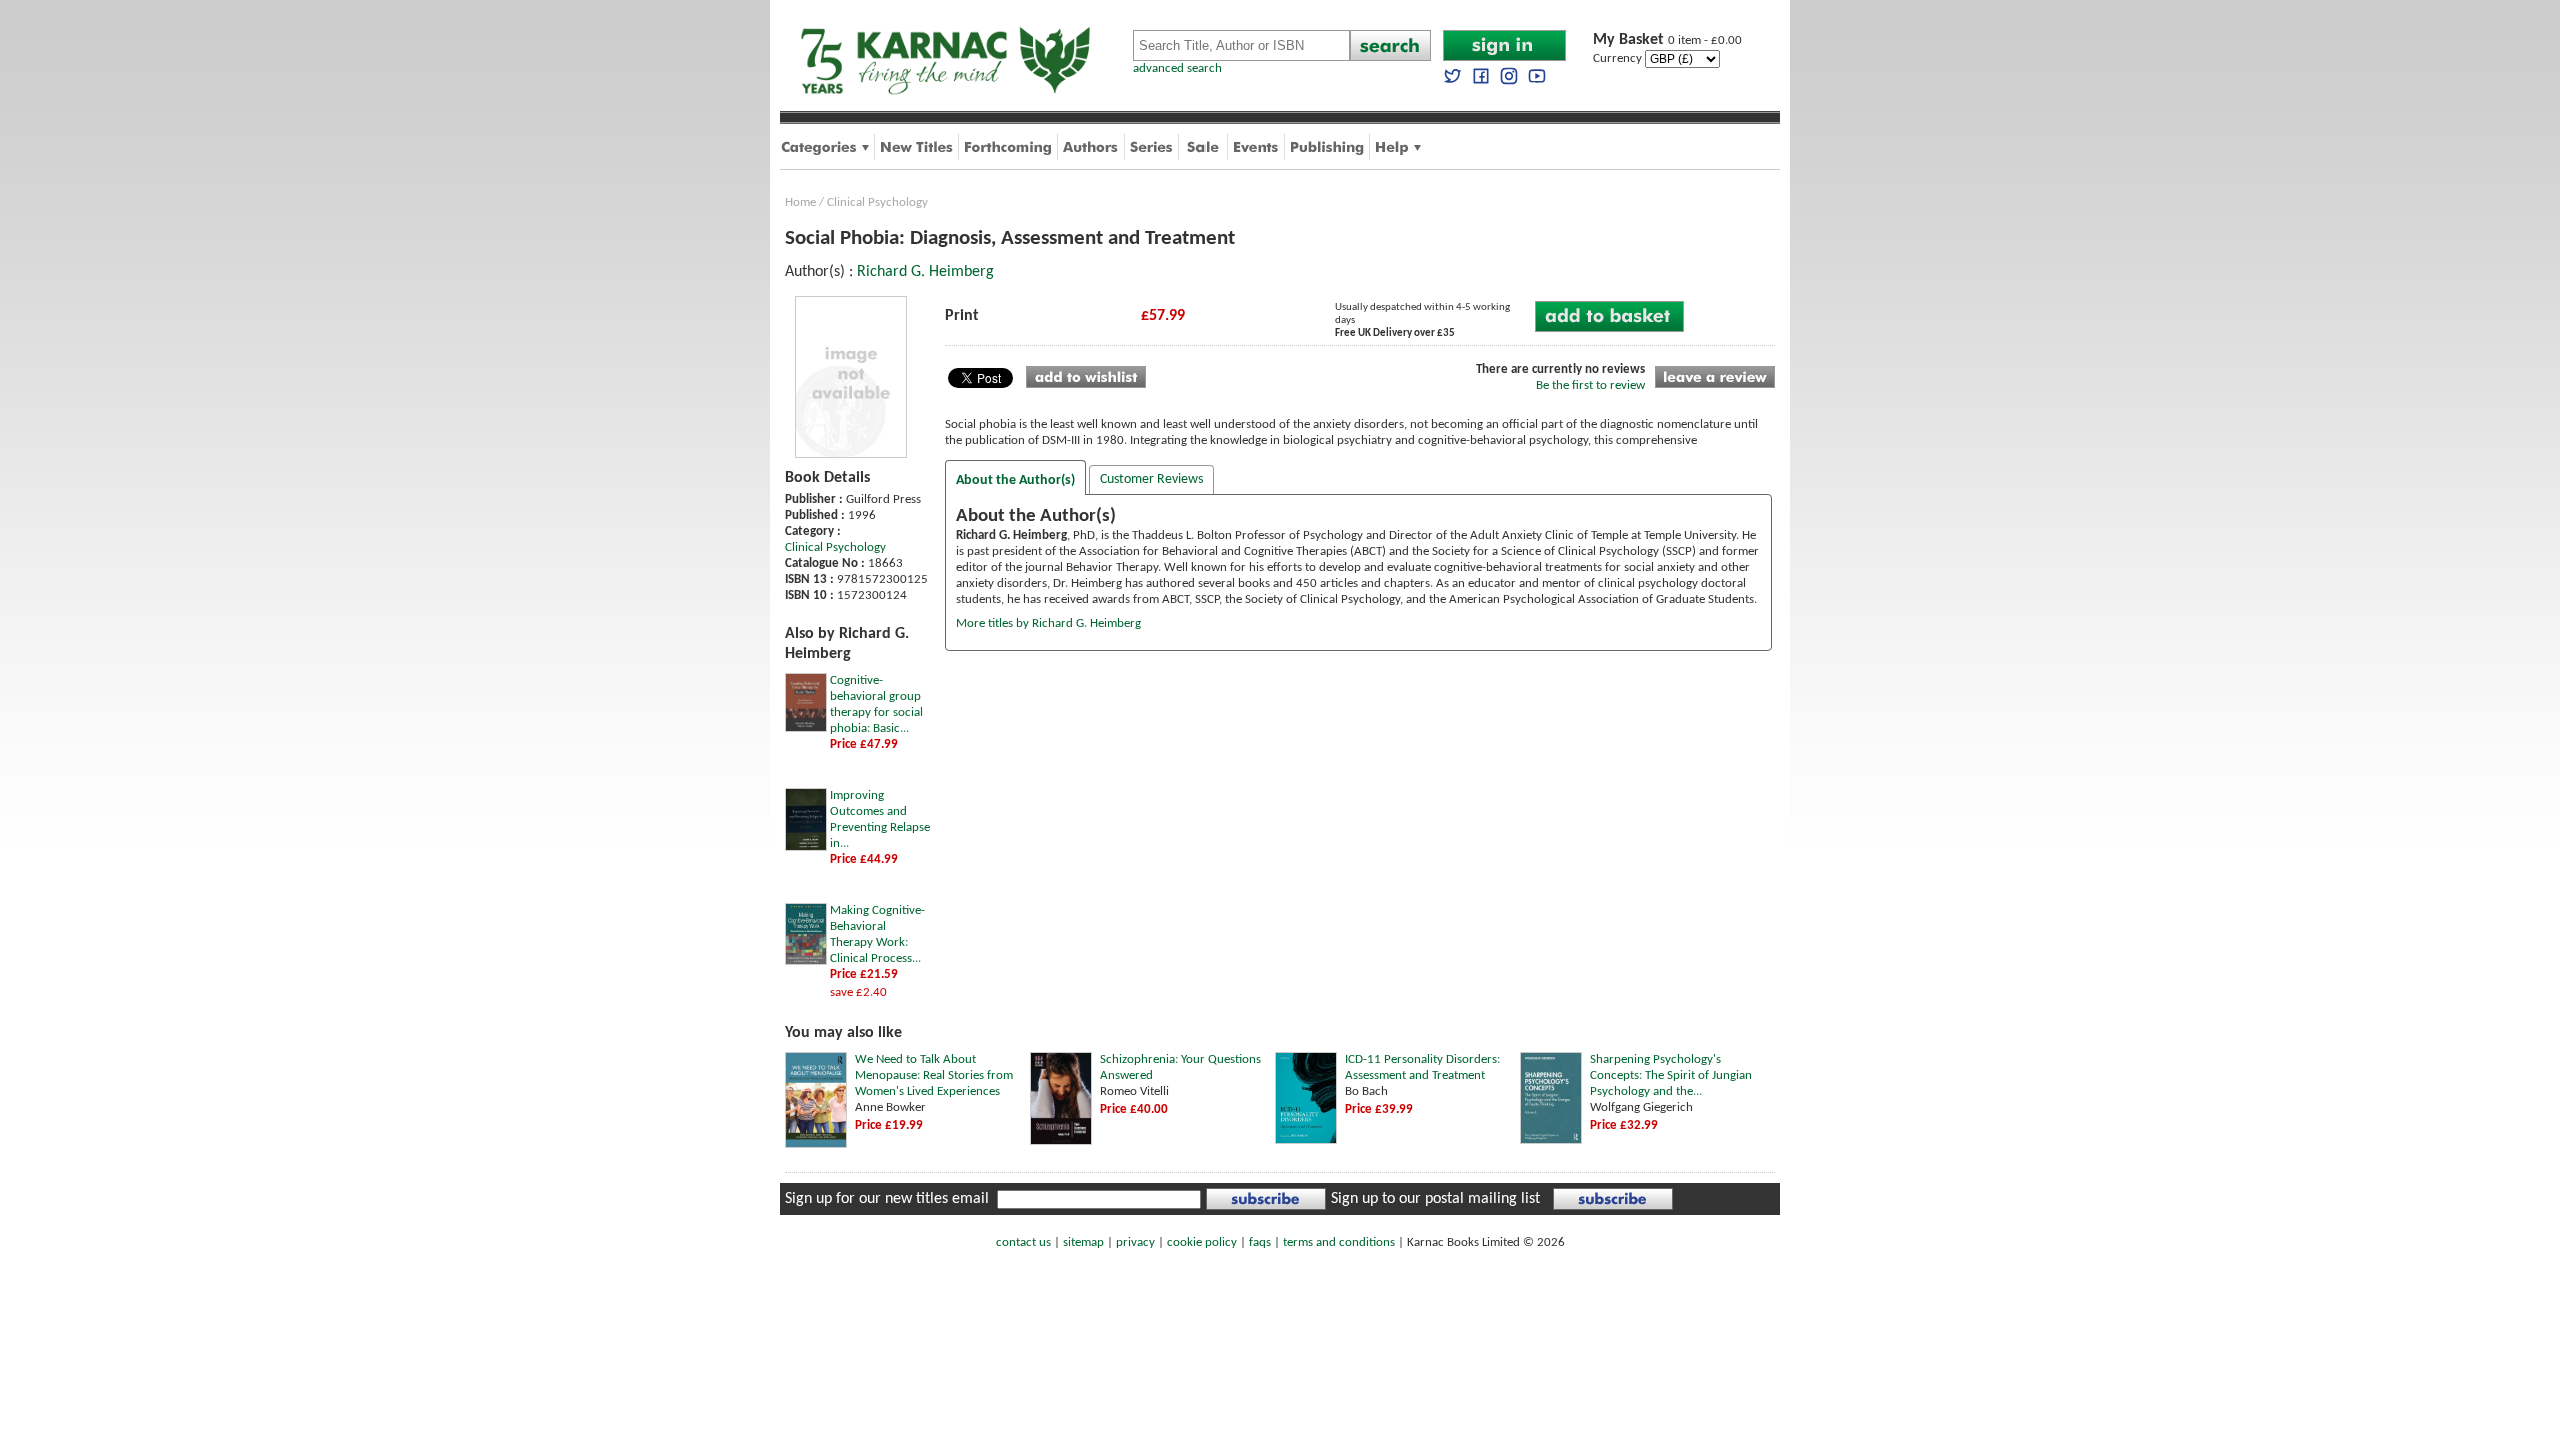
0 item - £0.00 (1667, 40)
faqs (1260, 1242)
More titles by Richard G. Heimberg (1048, 623)
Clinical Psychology (877, 202)
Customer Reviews (1151, 479)
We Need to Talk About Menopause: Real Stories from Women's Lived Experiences (934, 1075)
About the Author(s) (1015, 480)
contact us (1023, 1242)
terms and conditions (1339, 1242)
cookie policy (1202, 1242)
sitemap (1083, 1242)
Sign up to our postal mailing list (1435, 1199)
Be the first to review (1590, 385)
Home (800, 202)
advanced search (1177, 68)
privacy (1135, 1242)
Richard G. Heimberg (925, 272)
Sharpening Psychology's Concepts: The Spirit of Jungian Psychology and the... (1671, 1075)
